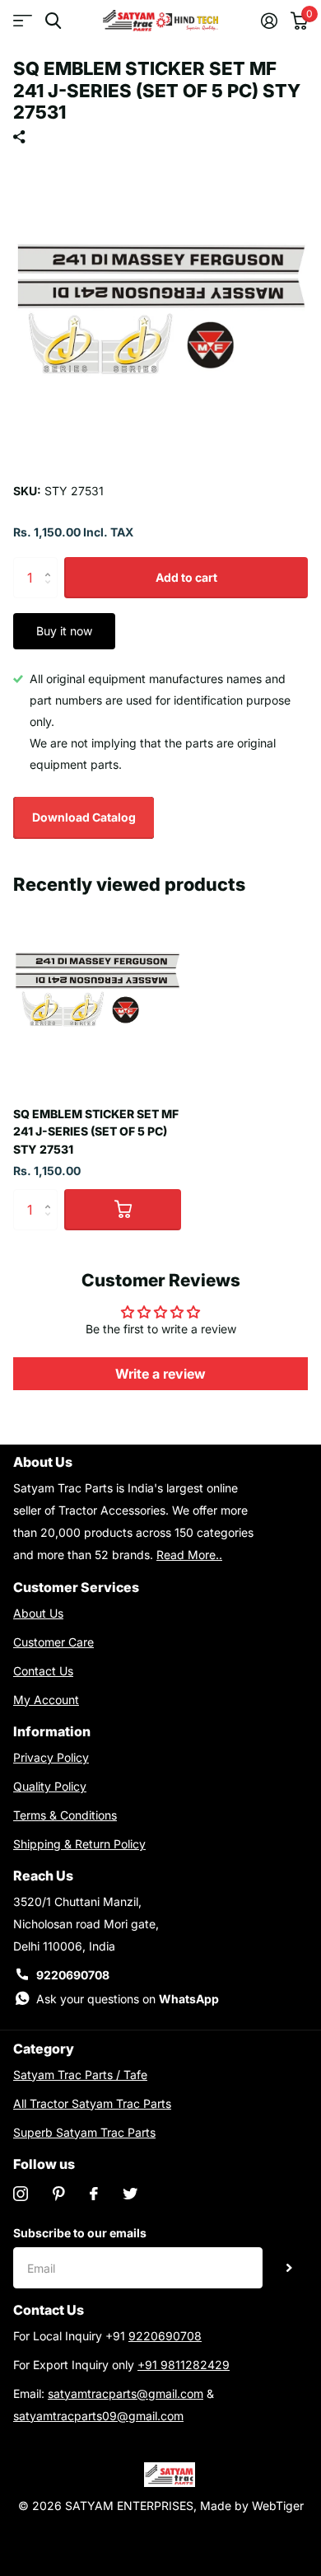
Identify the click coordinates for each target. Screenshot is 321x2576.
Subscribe (289, 2268)
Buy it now (64, 631)
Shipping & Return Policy (79, 1844)
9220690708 (73, 1975)
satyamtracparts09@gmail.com (98, 2416)
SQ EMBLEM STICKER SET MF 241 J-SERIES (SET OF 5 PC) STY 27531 (96, 1131)
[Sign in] (269, 21)
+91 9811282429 (184, 2365)
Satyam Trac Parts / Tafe (80, 2075)
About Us (38, 1613)
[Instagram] (21, 2194)
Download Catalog (84, 817)
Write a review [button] (160, 1374)
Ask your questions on (128, 1999)
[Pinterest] (59, 2194)
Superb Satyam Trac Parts (84, 2132)
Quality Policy (50, 1786)
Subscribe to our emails (80, 2233)
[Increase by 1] (51, 563)
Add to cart (186, 577)
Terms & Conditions (65, 1815)
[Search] (53, 21)
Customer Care (53, 1642)
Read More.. (189, 1555)
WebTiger (278, 2506)
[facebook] (94, 2194)
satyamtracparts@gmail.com (126, 2393)
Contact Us (43, 1671)
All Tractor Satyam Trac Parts (92, 2103)
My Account (46, 1700)
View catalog (23, 21)
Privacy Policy (51, 1757)
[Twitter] (130, 2194)
